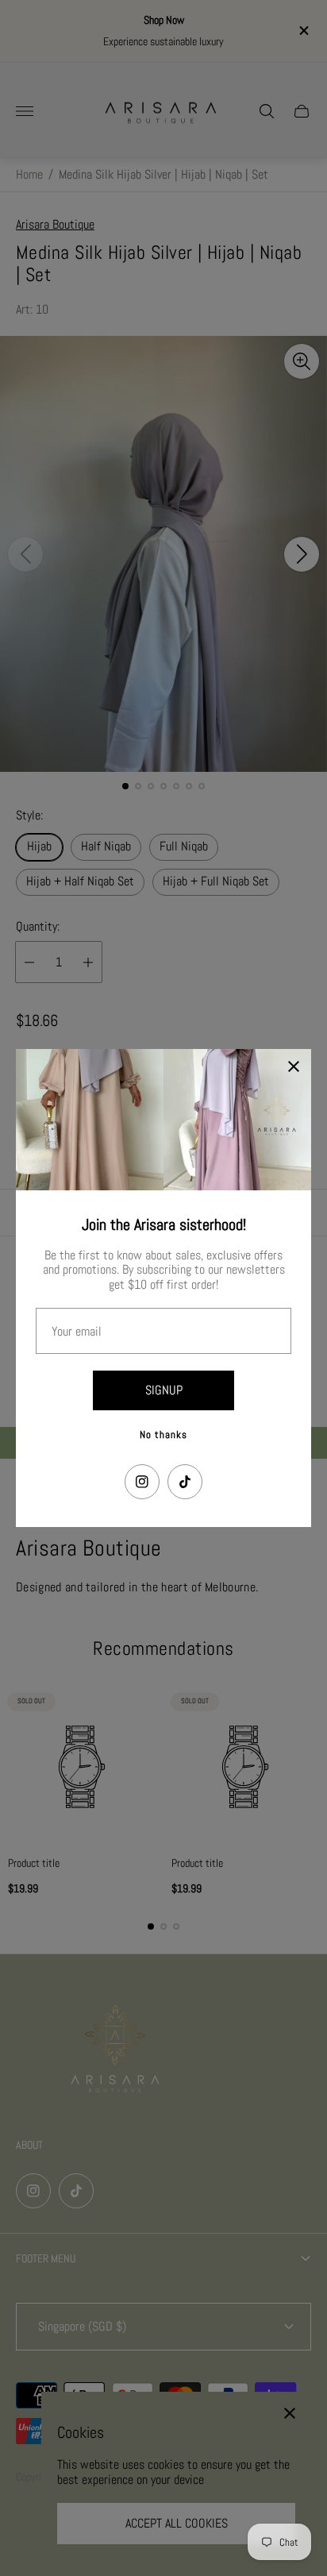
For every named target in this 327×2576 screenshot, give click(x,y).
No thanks (163, 1435)
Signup (164, 1390)
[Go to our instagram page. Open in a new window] (142, 1482)
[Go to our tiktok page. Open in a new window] (185, 1482)
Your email (77, 1332)
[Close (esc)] (294, 1066)
